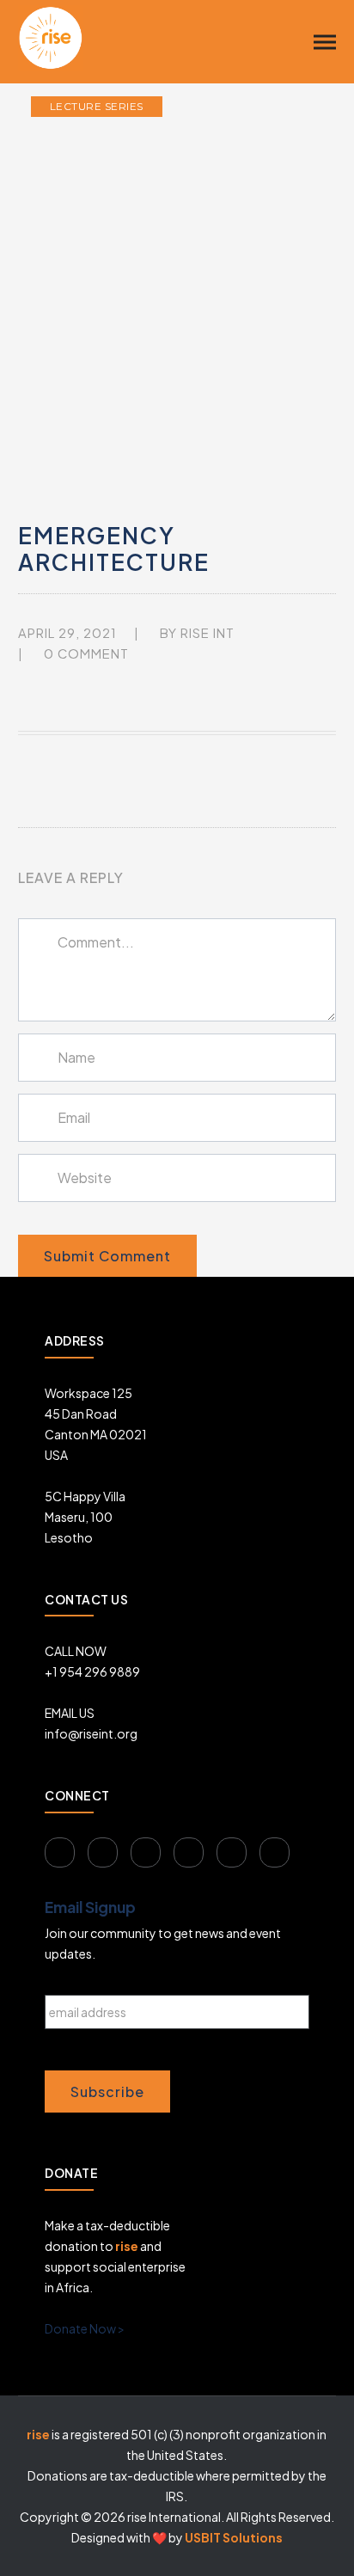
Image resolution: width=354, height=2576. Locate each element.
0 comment (86, 653)
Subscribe (107, 2091)
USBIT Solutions (234, 2537)
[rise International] (51, 36)
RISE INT (208, 633)
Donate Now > (85, 2328)
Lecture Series (97, 106)
